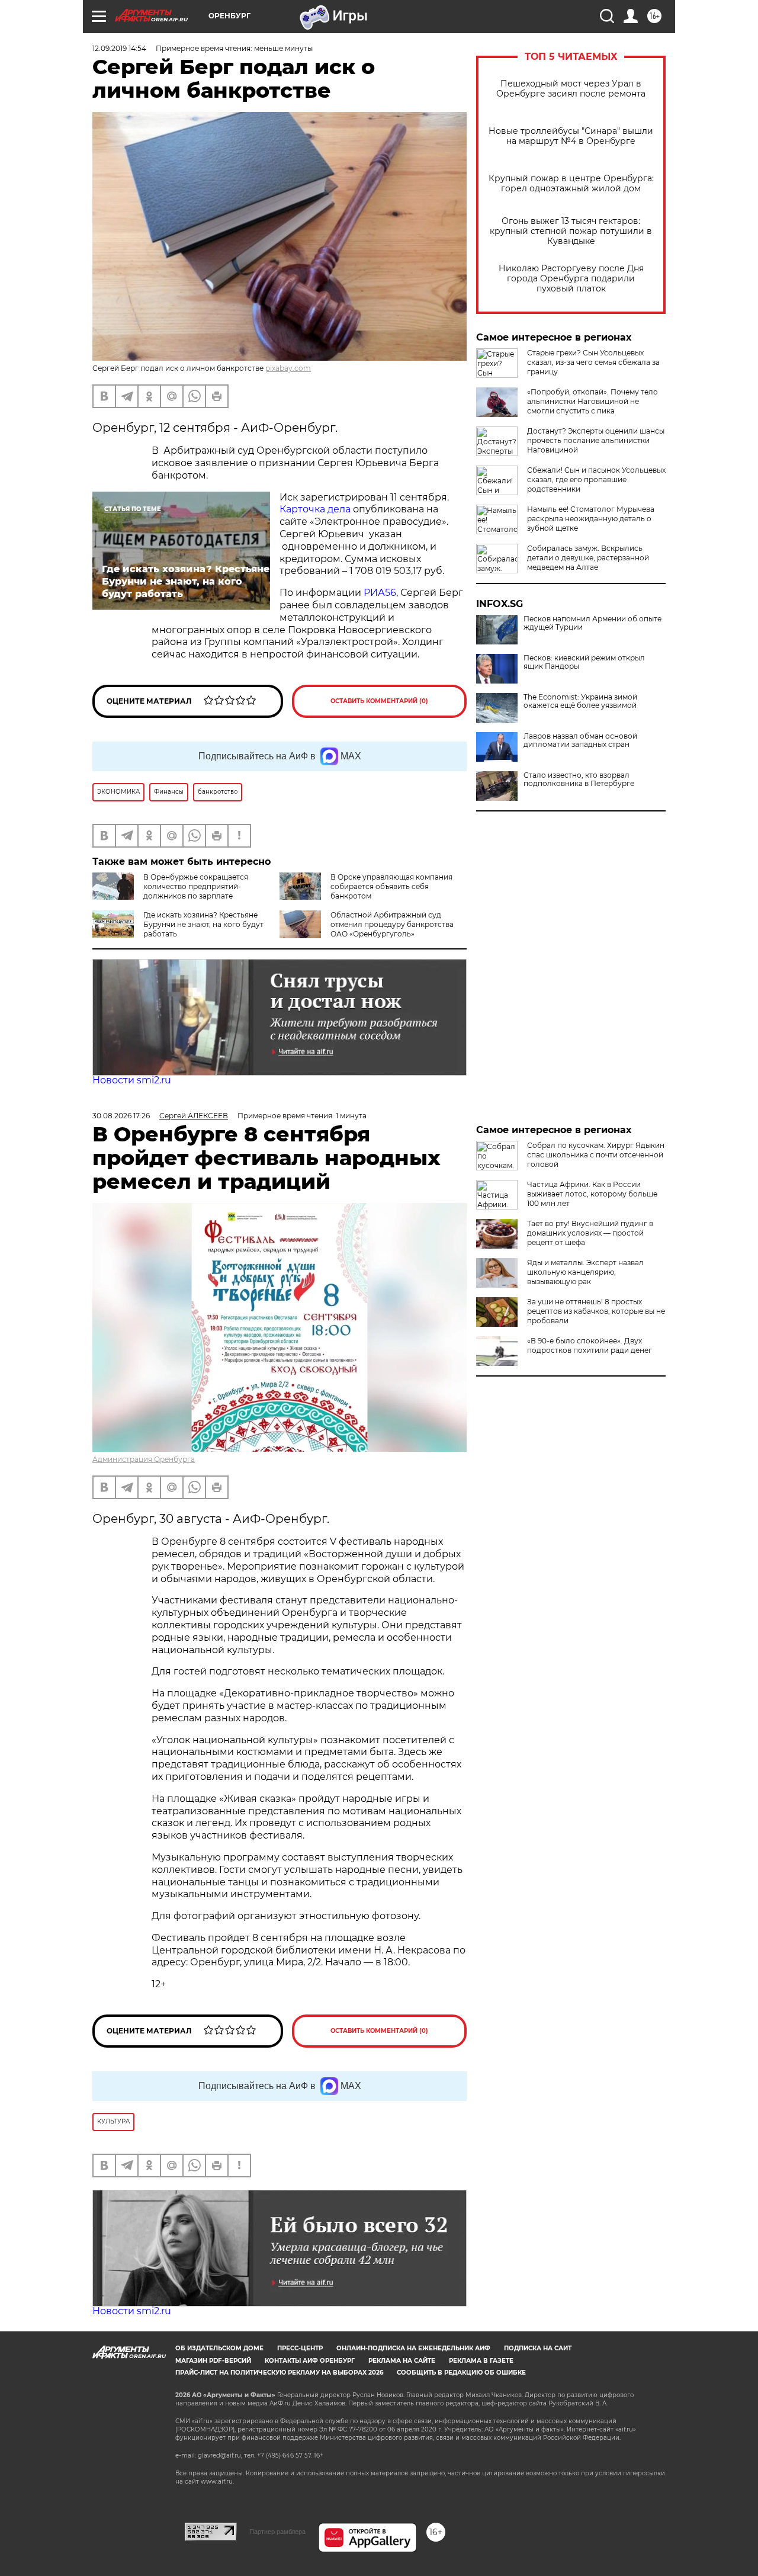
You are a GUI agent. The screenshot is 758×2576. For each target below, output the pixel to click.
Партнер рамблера (277, 2532)
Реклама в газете (481, 2361)
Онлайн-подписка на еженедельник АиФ (413, 2348)
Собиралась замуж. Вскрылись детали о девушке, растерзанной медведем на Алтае (588, 558)
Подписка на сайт (538, 2348)
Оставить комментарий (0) (379, 701)
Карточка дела (315, 509)
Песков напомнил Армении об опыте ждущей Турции (592, 623)
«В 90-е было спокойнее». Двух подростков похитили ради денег (590, 1345)
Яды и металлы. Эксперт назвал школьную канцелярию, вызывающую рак (585, 1272)
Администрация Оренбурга (144, 1459)
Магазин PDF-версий (213, 2361)
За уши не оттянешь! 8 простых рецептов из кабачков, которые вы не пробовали (596, 1311)
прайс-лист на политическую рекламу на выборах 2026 (279, 2373)
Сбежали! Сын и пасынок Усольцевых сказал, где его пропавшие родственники (596, 479)
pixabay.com (288, 368)
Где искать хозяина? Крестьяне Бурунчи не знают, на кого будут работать (203, 924)
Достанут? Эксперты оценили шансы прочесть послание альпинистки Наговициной (596, 440)
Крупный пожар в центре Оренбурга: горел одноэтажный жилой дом (571, 184)
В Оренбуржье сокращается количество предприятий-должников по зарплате (196, 886)
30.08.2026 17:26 (121, 1116)
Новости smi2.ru (132, 1080)
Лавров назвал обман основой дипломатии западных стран (580, 740)
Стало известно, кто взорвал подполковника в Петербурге (579, 779)
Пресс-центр (300, 2348)
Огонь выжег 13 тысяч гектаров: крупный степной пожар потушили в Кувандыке (571, 231)
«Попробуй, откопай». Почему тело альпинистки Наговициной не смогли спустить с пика (592, 401)
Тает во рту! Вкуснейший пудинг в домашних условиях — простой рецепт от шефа (590, 1233)
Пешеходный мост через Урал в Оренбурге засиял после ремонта (571, 89)
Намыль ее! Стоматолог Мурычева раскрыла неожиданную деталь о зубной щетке (591, 519)
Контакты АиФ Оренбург (310, 2361)
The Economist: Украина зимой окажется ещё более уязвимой (580, 701)
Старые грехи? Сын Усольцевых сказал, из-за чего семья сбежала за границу (593, 362)
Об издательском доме (219, 2348)
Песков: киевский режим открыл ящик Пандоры (584, 662)
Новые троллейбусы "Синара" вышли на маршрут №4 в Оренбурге (571, 136)
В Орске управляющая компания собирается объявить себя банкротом (391, 886)
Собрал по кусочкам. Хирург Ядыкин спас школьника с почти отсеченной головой (596, 1155)
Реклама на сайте (402, 2361)
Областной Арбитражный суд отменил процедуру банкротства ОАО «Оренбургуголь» (392, 924)
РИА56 (380, 593)
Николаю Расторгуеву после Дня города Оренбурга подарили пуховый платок (571, 279)
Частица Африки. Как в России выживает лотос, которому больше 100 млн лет (592, 1194)
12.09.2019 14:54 (119, 48)
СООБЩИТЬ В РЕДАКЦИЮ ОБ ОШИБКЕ (461, 2373)
